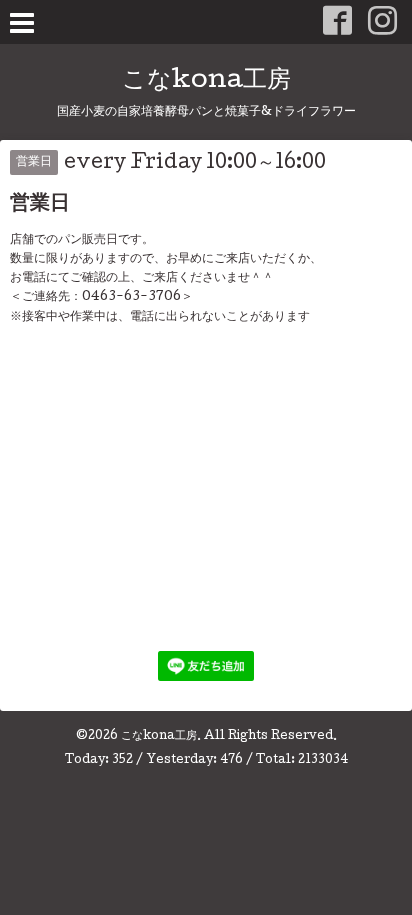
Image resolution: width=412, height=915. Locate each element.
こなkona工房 (206, 81)
